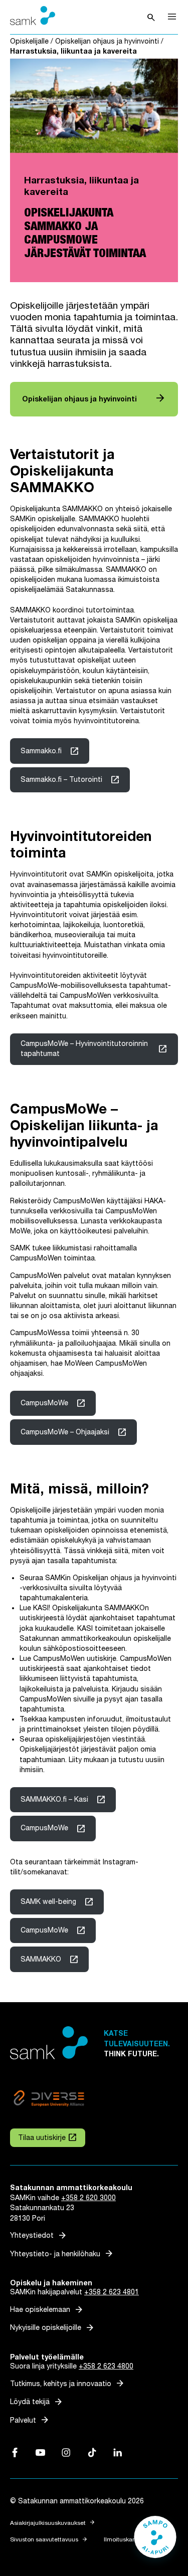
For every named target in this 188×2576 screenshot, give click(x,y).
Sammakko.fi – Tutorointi (61, 780)
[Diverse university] (49, 2100)
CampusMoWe (44, 1403)
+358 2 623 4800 (106, 2366)
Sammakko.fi (41, 751)
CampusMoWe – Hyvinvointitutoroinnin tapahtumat (84, 1049)
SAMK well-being (48, 1902)
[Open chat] (155, 2542)
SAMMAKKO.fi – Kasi (54, 1799)
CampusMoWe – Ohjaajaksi (65, 1432)
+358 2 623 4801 (112, 2292)
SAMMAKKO (41, 1959)
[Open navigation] (172, 17)
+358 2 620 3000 (88, 2198)
